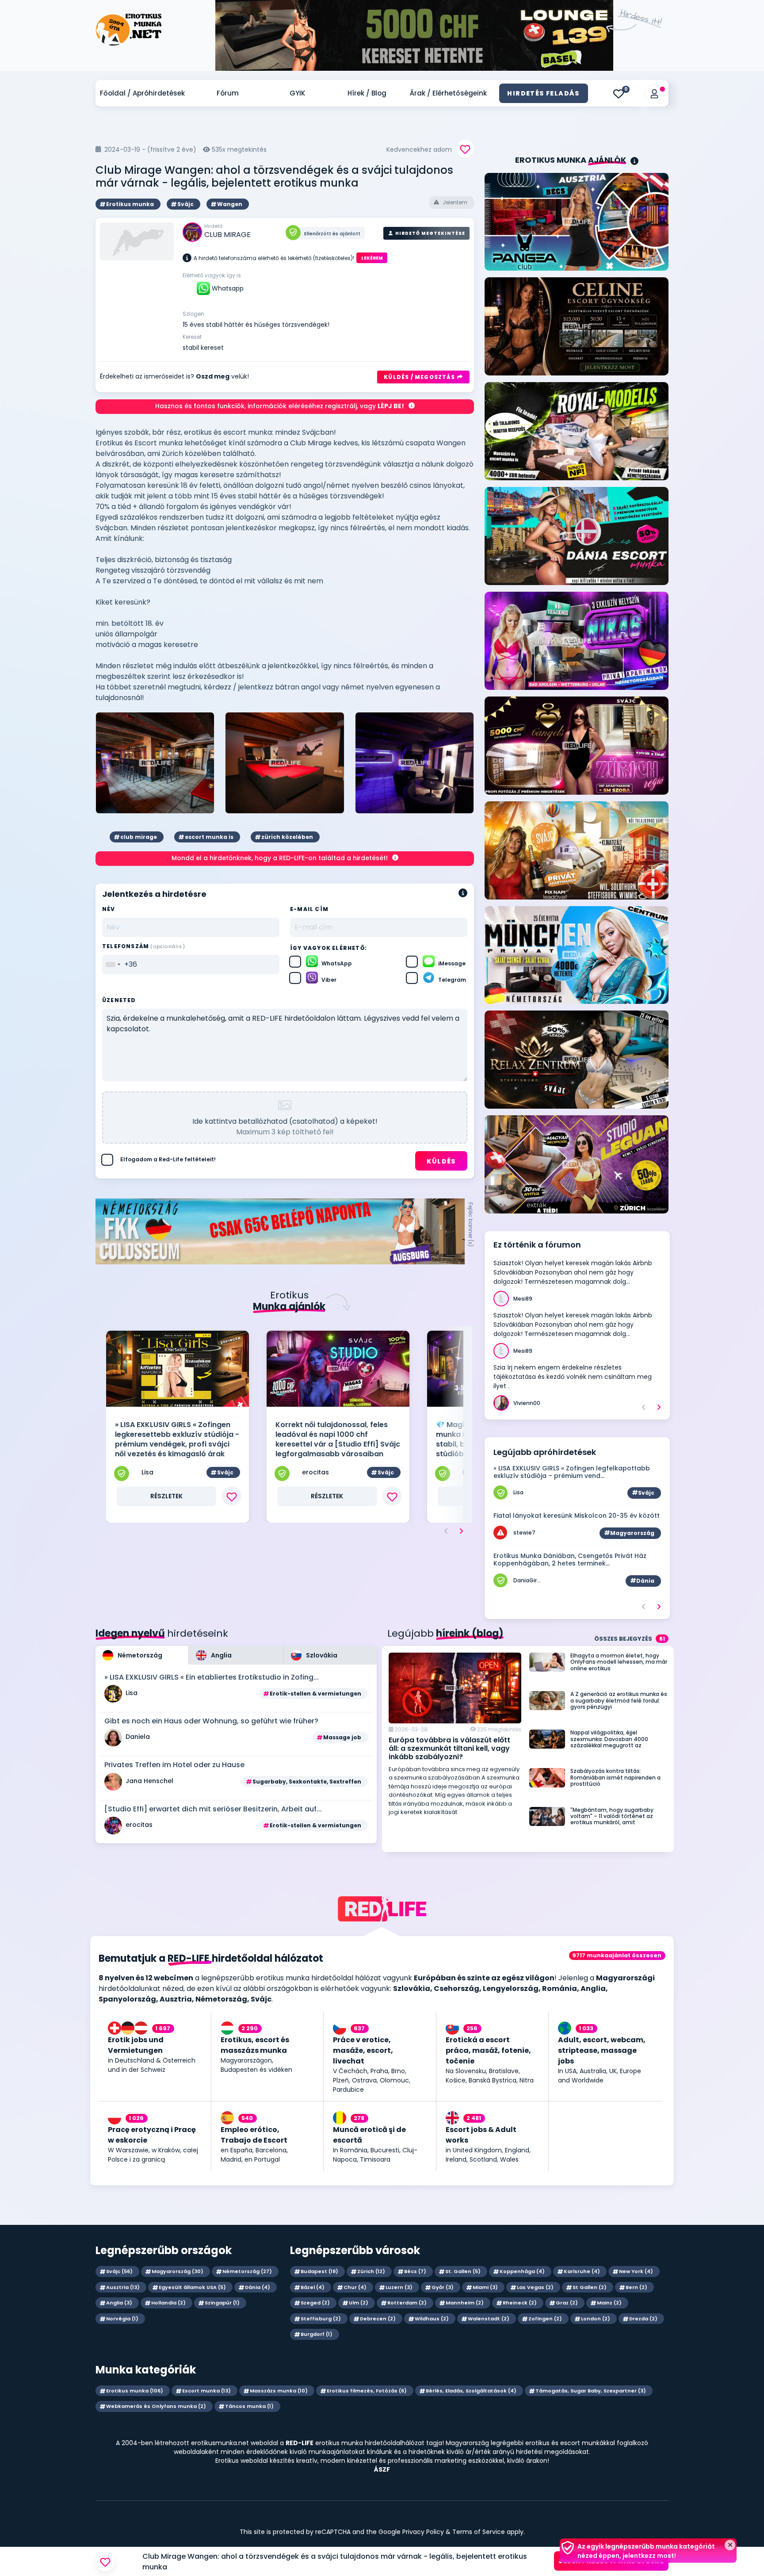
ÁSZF (382, 2469)
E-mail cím (309, 909)
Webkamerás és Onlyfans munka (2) (156, 2406)
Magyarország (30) (178, 2271)
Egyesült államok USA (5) (192, 2287)
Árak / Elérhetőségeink (448, 93)
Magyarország (632, 1533)
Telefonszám (144, 946)
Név (109, 909)
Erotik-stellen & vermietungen (315, 1694)
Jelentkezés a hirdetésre (611, 2561)
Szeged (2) (315, 2303)
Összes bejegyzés (630, 1639)
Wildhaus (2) (432, 2319)
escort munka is (209, 837)
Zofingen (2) (545, 2319)
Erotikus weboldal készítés (255, 2461)
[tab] (142, 1655)
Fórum (228, 93)
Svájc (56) (119, 2271)
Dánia (645, 1581)
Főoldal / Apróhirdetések (142, 93)
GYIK (297, 93)
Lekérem (372, 258)
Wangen (230, 204)
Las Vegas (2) (535, 2287)
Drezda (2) (643, 2319)
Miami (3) (485, 2287)
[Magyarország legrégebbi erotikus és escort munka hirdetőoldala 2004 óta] (129, 22)
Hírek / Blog (367, 93)
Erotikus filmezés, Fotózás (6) (367, 2391)
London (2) (596, 2319)
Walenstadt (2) (489, 2319)
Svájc (185, 204)
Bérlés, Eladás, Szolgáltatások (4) (471, 2391)
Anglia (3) (119, 2303)
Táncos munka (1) (249, 2406)
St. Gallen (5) (463, 2271)
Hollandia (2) (168, 2303)
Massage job (342, 1737)
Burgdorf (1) (317, 2334)
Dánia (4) (258, 2287)
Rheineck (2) (520, 2303)
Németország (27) (247, 2271)
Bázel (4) (313, 2287)
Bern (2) (636, 2287)
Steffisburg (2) (321, 2319)
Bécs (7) (415, 2271)
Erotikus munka (130, 204)
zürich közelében (287, 837)
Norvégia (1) (122, 2319)
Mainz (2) (609, 2303)
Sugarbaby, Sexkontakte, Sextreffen (307, 1782)
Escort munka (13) (206, 2391)
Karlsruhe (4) (582, 2271)
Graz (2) (567, 2303)
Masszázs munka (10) (279, 2391)
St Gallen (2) (590, 2287)
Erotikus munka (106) (135, 2391)
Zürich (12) (371, 2271)
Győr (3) (443, 2287)
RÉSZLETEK (166, 1496)
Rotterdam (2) (407, 2303)
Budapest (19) (319, 2271)
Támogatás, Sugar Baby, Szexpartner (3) (591, 2391)
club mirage (139, 837)
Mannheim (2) (465, 2303)
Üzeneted (119, 1000)
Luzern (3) (399, 2287)
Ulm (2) (359, 2303)
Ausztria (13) (123, 2287)
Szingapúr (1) (222, 2303)
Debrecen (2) (378, 2319)
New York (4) (636, 2271)
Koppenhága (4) (522, 2271)
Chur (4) (355, 2287)
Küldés (441, 1161)
